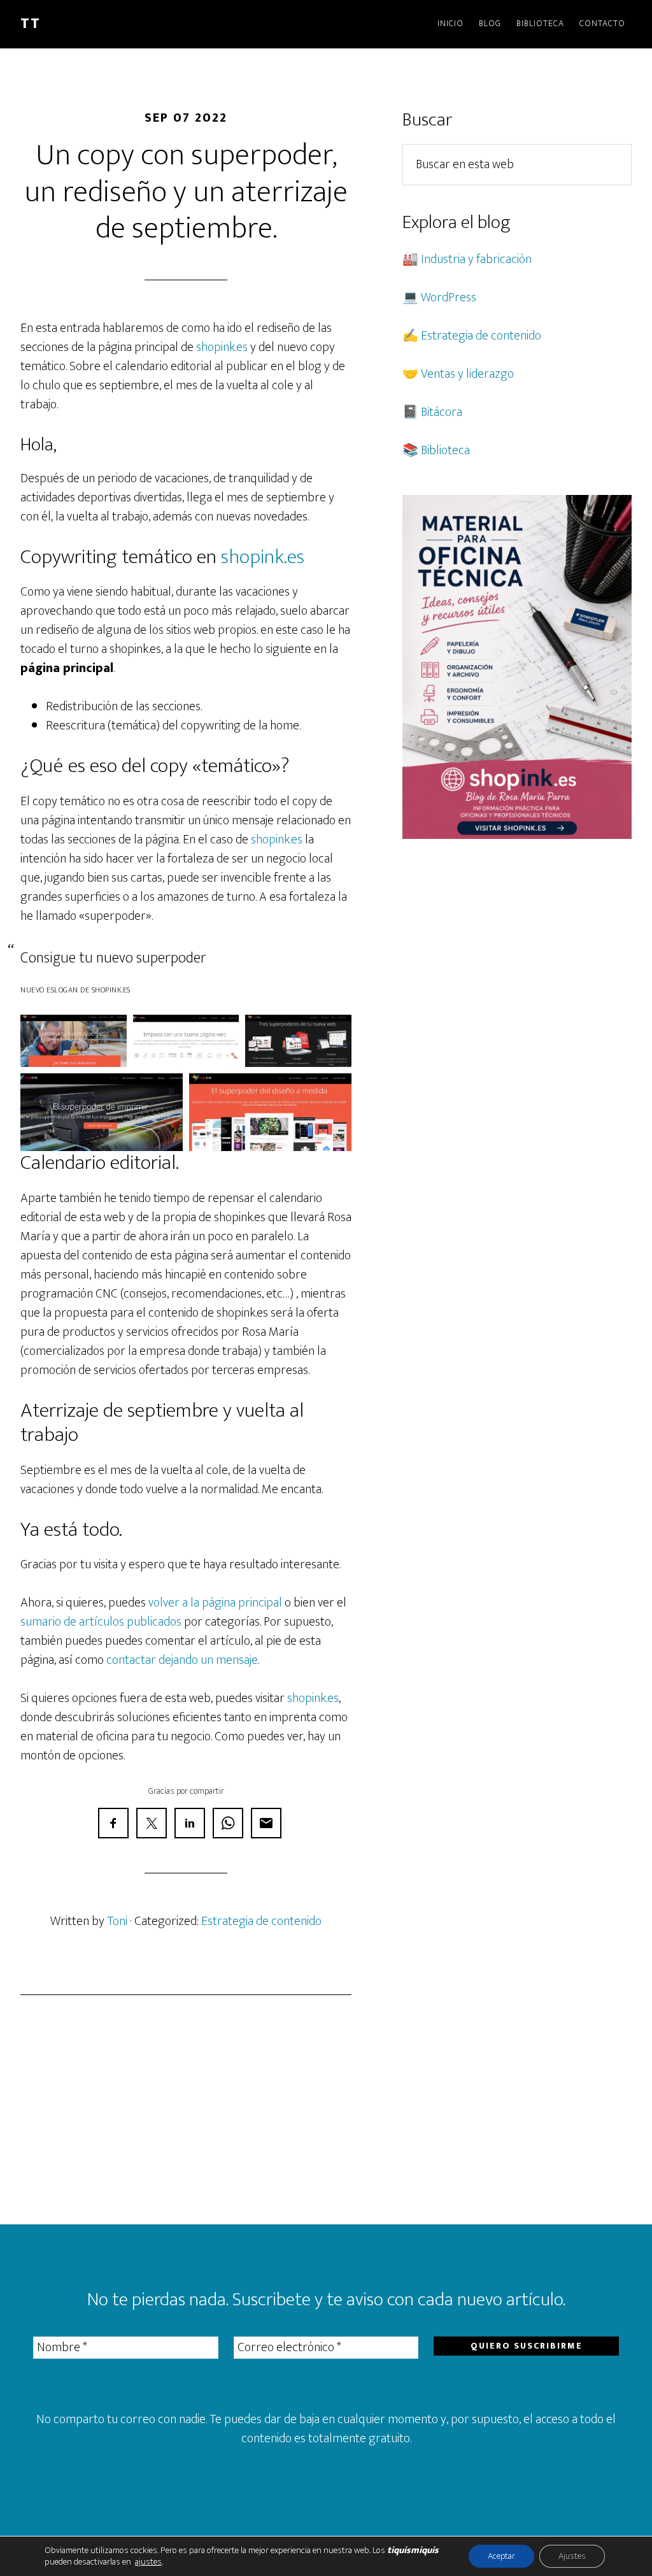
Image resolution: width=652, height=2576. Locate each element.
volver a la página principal (215, 1603)
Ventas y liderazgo (467, 374)
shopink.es (222, 347)
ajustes (148, 2562)
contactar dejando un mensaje (182, 1660)
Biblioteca (445, 450)
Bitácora (442, 412)
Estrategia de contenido (261, 1921)
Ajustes (572, 2556)
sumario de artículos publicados (101, 1622)
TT (31, 24)
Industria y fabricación (476, 259)
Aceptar (501, 2556)
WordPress (449, 297)
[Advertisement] (186, 2110)
